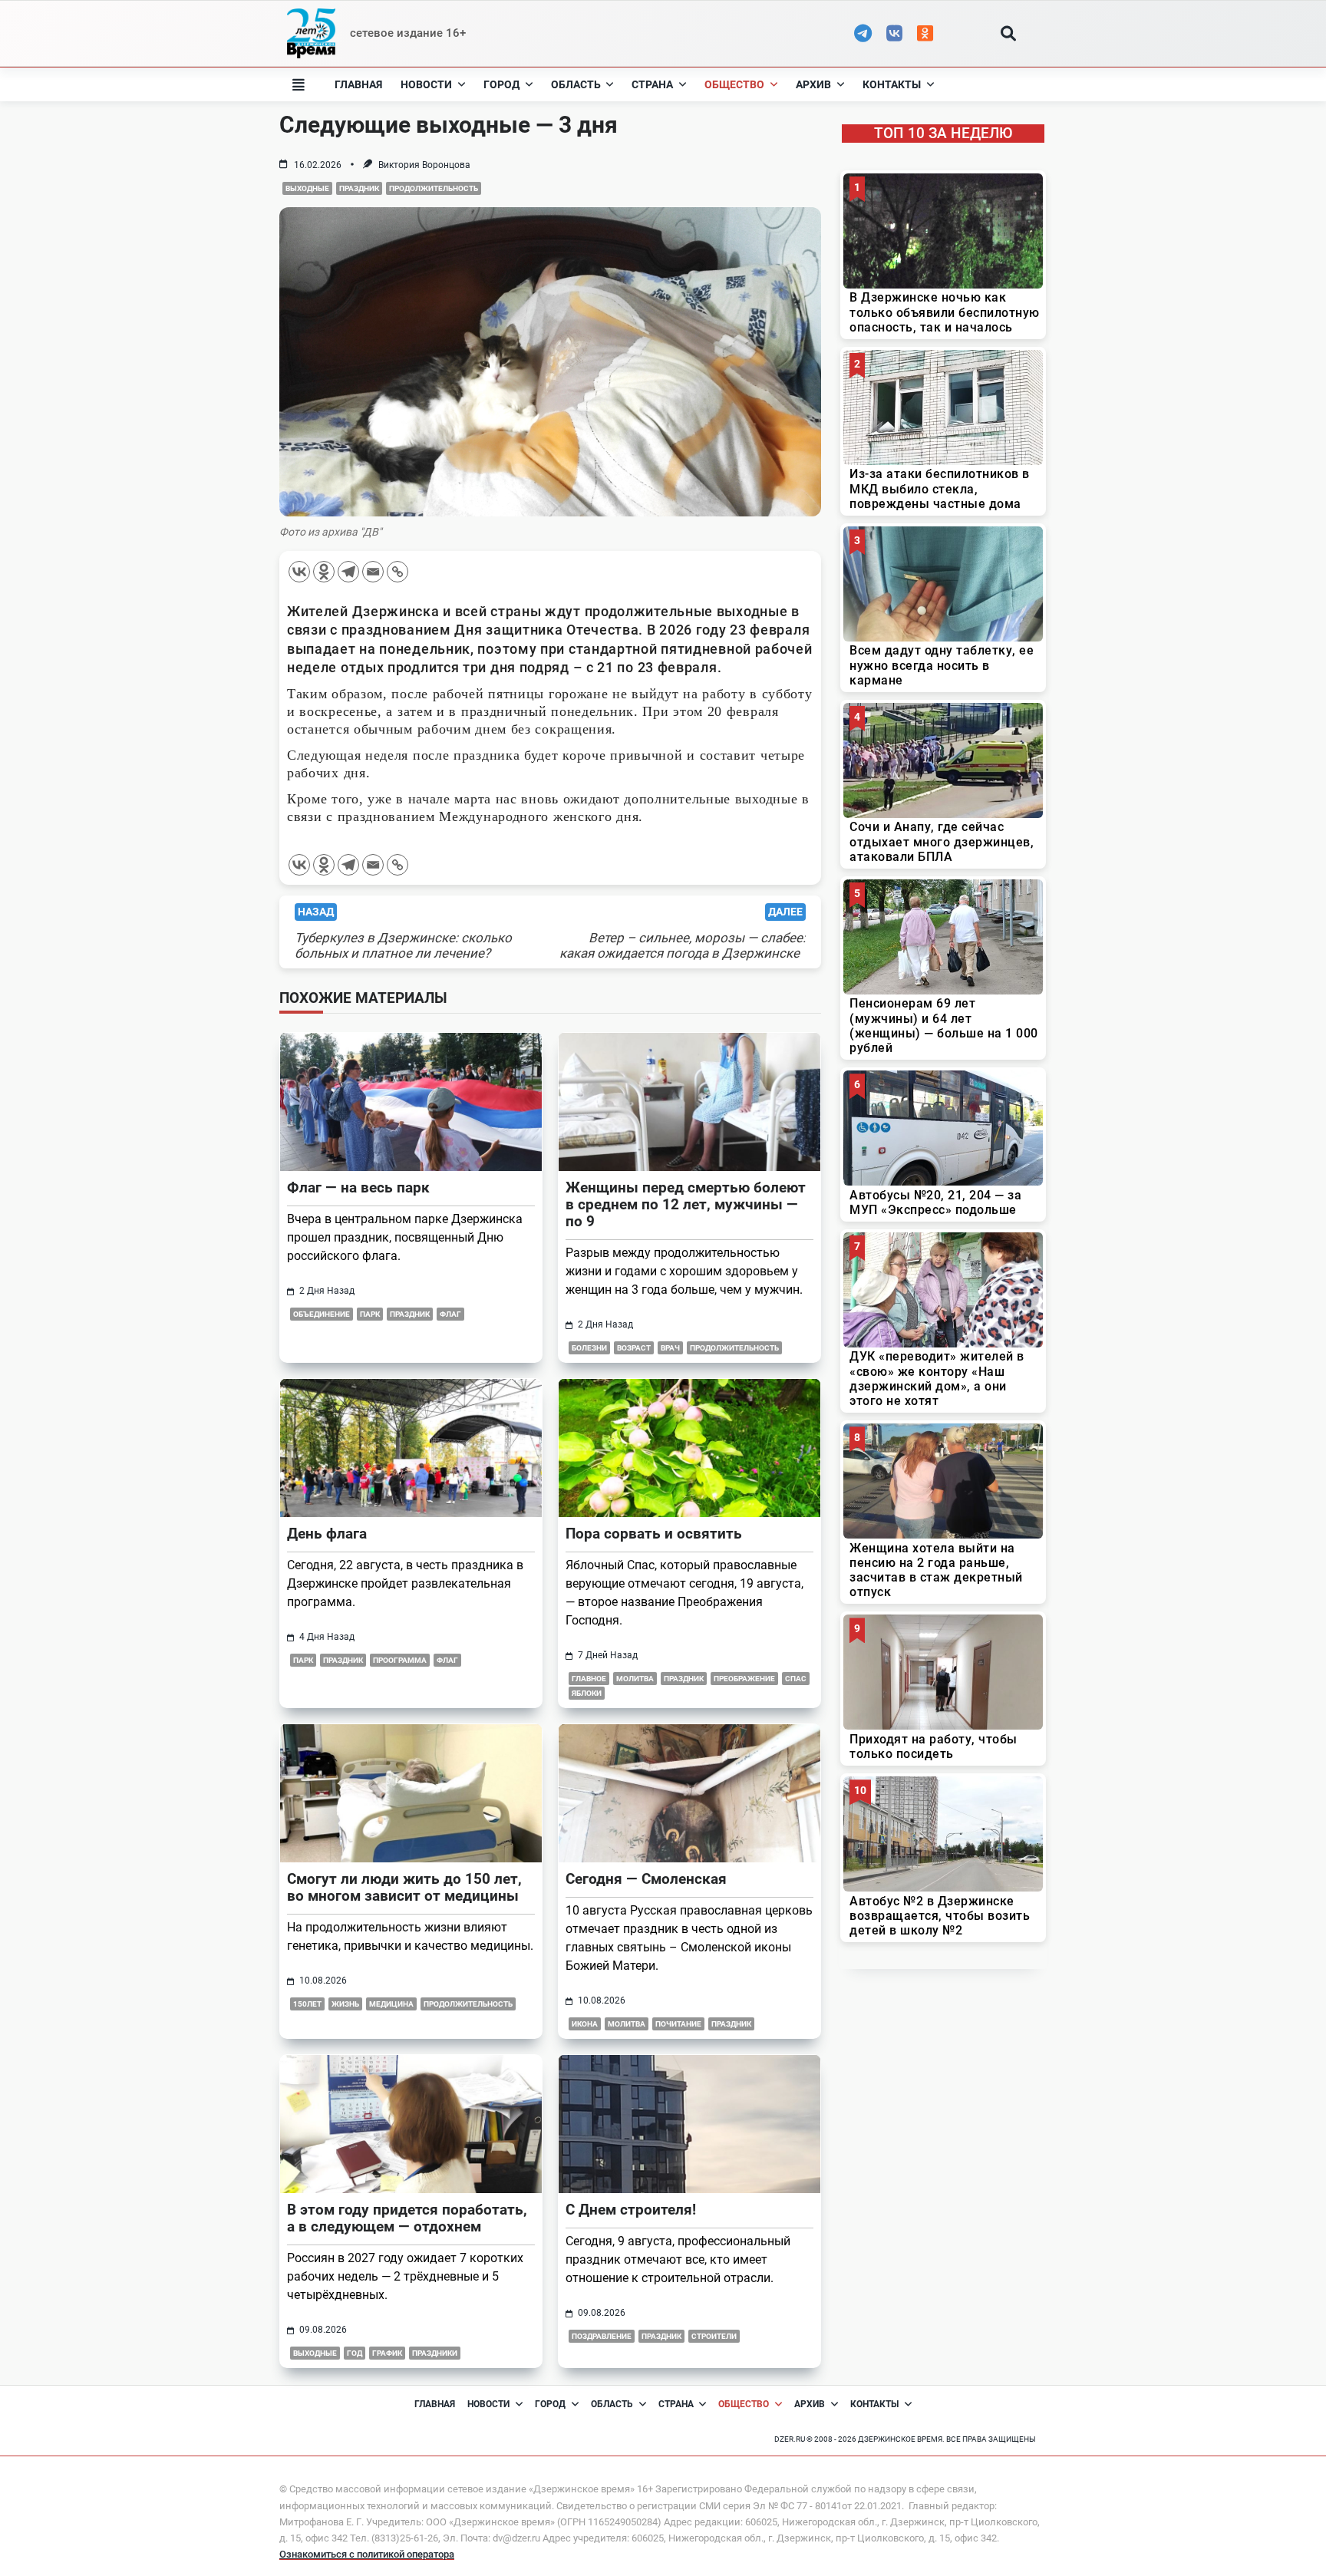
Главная (358, 84)
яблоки (587, 1693)
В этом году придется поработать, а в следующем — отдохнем (407, 2218)
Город (501, 84)
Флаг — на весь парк (358, 1187)
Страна (652, 84)
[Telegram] (348, 572)
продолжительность (434, 188)
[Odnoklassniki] (324, 572)
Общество (734, 84)
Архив (813, 84)
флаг (450, 1314)
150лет (307, 2004)
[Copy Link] (397, 572)
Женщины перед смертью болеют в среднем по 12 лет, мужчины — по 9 (686, 1204)
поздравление (602, 2336)
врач (670, 1348)
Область (576, 84)
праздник (359, 188)
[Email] (373, 572)
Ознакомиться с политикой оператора (367, 2554)
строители (714, 2336)
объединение (322, 1314)
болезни (589, 1348)
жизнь (345, 2004)
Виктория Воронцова (424, 165)
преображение (744, 1679)
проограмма (400, 1660)
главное (589, 1679)
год (355, 2353)
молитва (635, 1679)
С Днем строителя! (631, 2210)
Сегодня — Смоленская (646, 1879)
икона (585, 2024)
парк (370, 1314)
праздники (435, 2353)
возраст (634, 1348)
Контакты (892, 84)
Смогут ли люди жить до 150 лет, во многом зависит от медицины (404, 1887)
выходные (307, 188)
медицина (391, 2004)
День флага (327, 1534)
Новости (426, 84)
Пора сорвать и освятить (654, 1534)
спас (796, 1679)
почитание (678, 2024)
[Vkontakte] (299, 572)
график (387, 2353)
